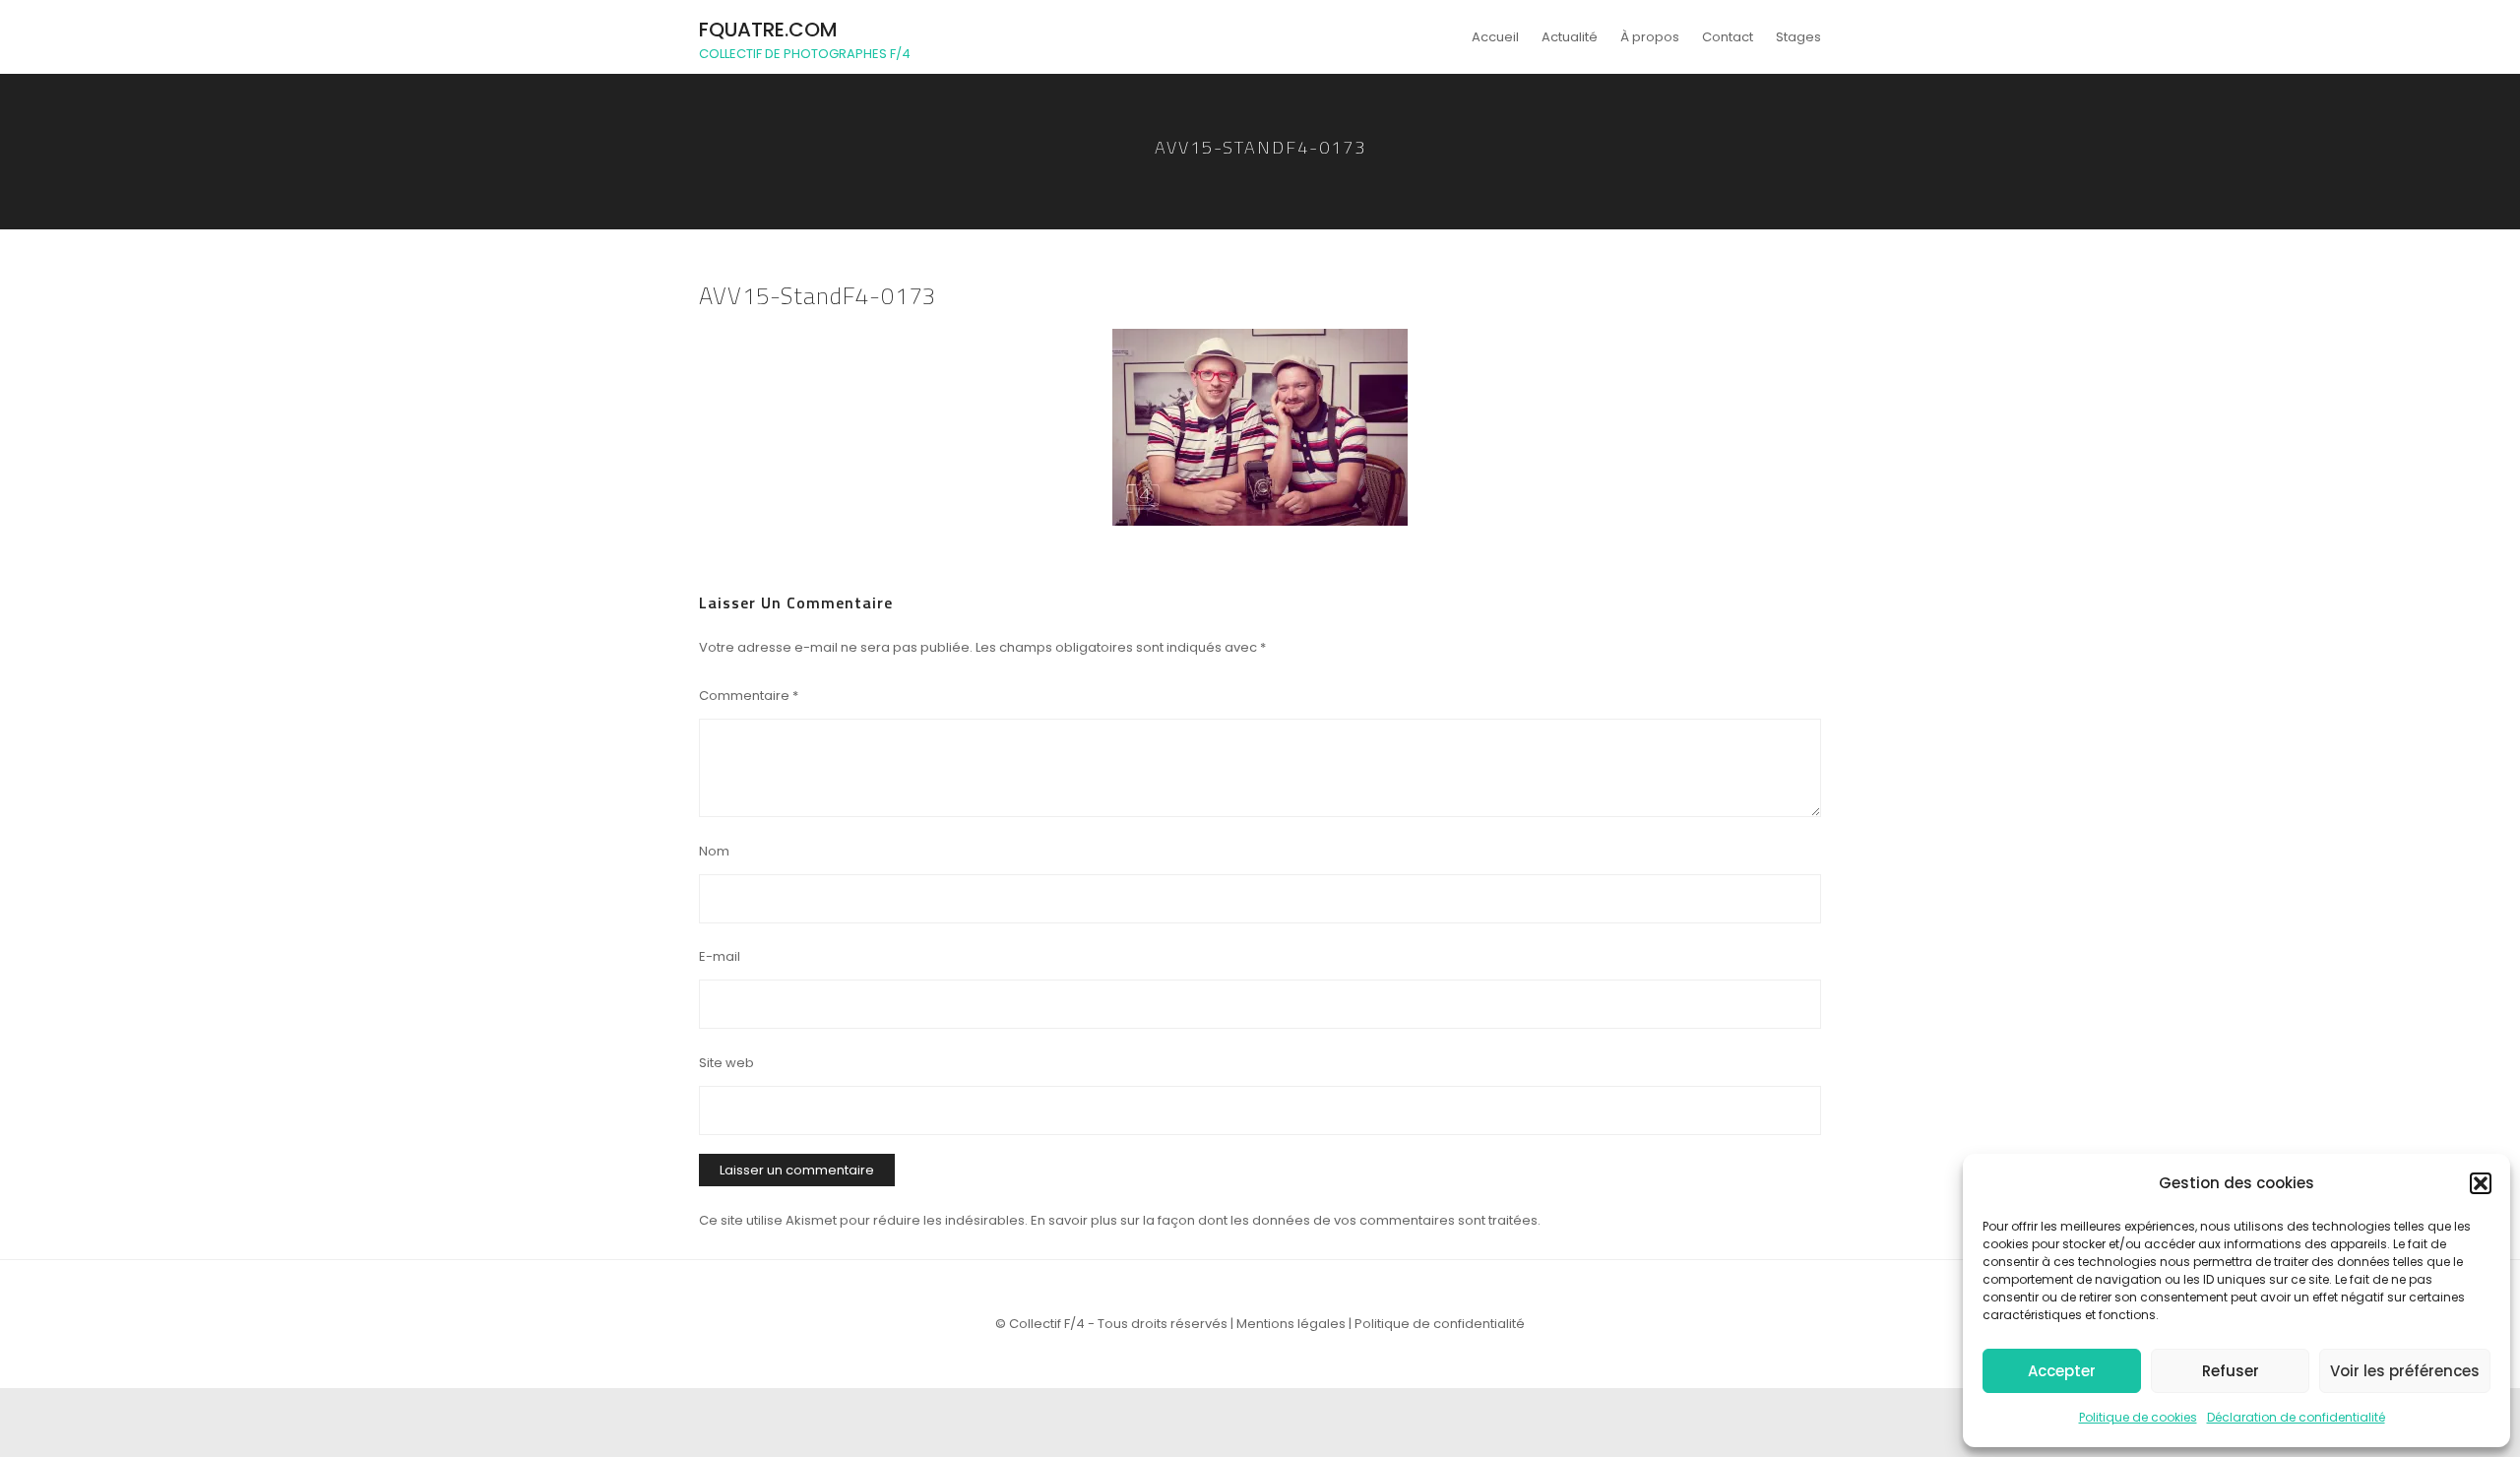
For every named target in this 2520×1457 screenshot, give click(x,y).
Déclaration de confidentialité (2296, 1417)
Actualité (1570, 37)
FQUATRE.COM (768, 30)
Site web (726, 1063)
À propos (1650, 37)
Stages (1798, 37)
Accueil (1495, 37)
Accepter (2062, 1371)
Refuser (2231, 1371)
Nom (714, 851)
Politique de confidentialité (1440, 1324)
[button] (2481, 1183)
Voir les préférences (2405, 1371)
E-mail (720, 956)
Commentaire (749, 696)
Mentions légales (1291, 1324)
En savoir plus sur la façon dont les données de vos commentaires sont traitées (1284, 1220)
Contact (1728, 37)
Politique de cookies (2138, 1417)
